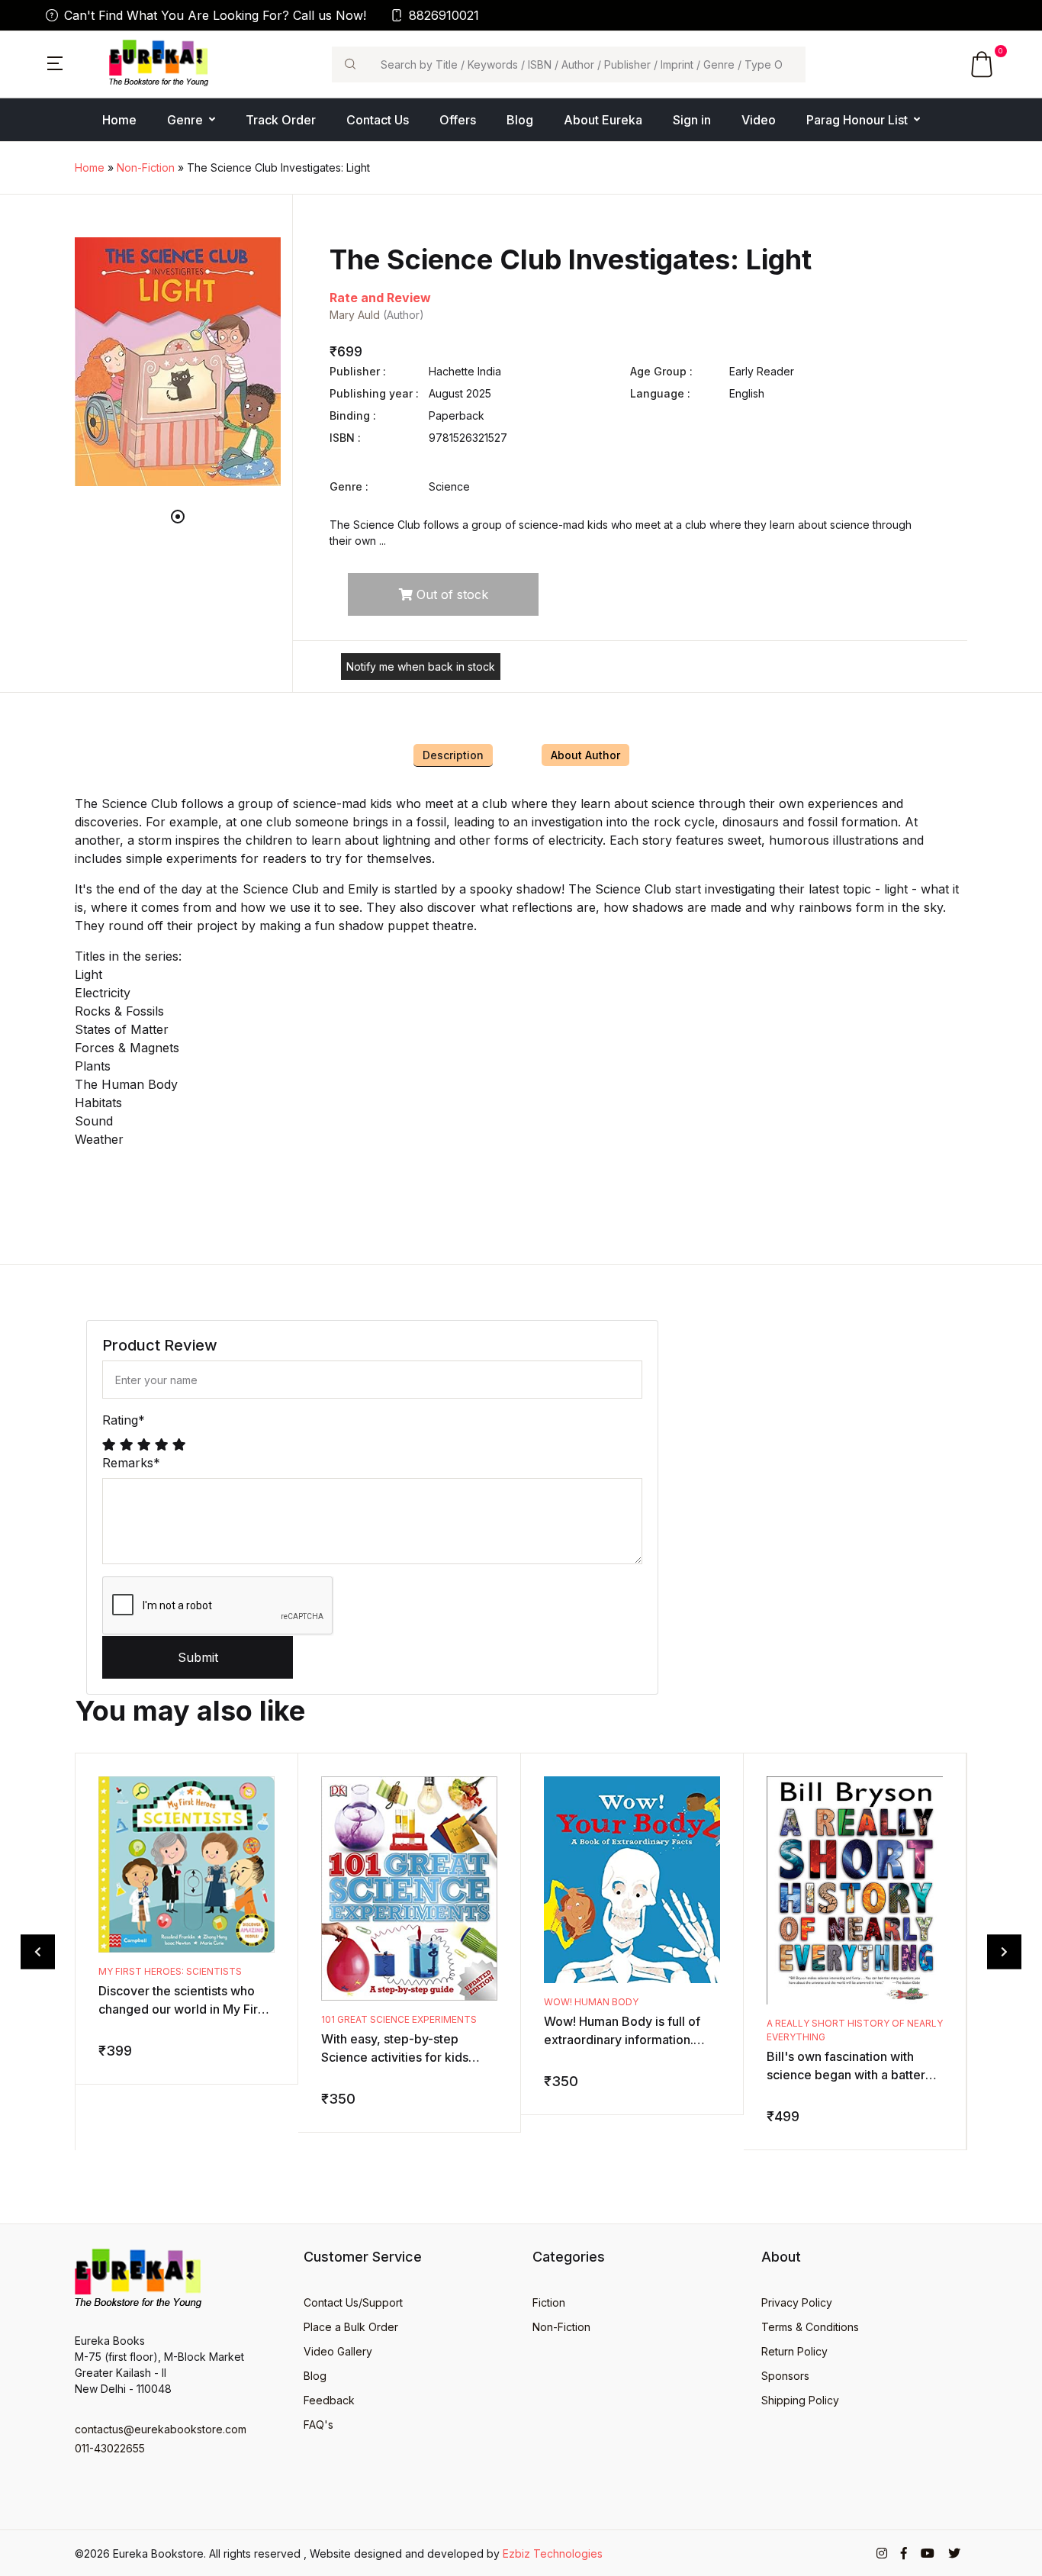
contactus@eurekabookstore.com (161, 2429)
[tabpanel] (178, 362)
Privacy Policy (797, 2302)
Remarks (131, 1463)
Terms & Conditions (810, 2327)
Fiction (549, 2302)
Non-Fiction (146, 167)
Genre (185, 120)
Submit (198, 1657)
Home (119, 120)
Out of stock (450, 594)
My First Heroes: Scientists (170, 1971)
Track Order (281, 120)
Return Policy (794, 2351)
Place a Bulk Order (351, 2327)
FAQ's (318, 2425)
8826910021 (444, 15)
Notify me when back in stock (421, 667)
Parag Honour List (857, 120)
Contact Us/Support (353, 2302)
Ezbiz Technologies (553, 2553)
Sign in (692, 120)
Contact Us (378, 120)
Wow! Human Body (591, 2002)
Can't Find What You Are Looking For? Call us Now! (215, 15)
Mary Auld (355, 315)
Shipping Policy (800, 2400)
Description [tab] (453, 755)
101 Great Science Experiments (399, 2019)
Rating (124, 1420)
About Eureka (603, 120)
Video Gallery (338, 2351)
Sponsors (785, 2376)
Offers (458, 120)
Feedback (329, 2400)
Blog (520, 120)
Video (759, 120)
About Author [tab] (585, 755)
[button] (55, 62)
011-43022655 (110, 2448)
